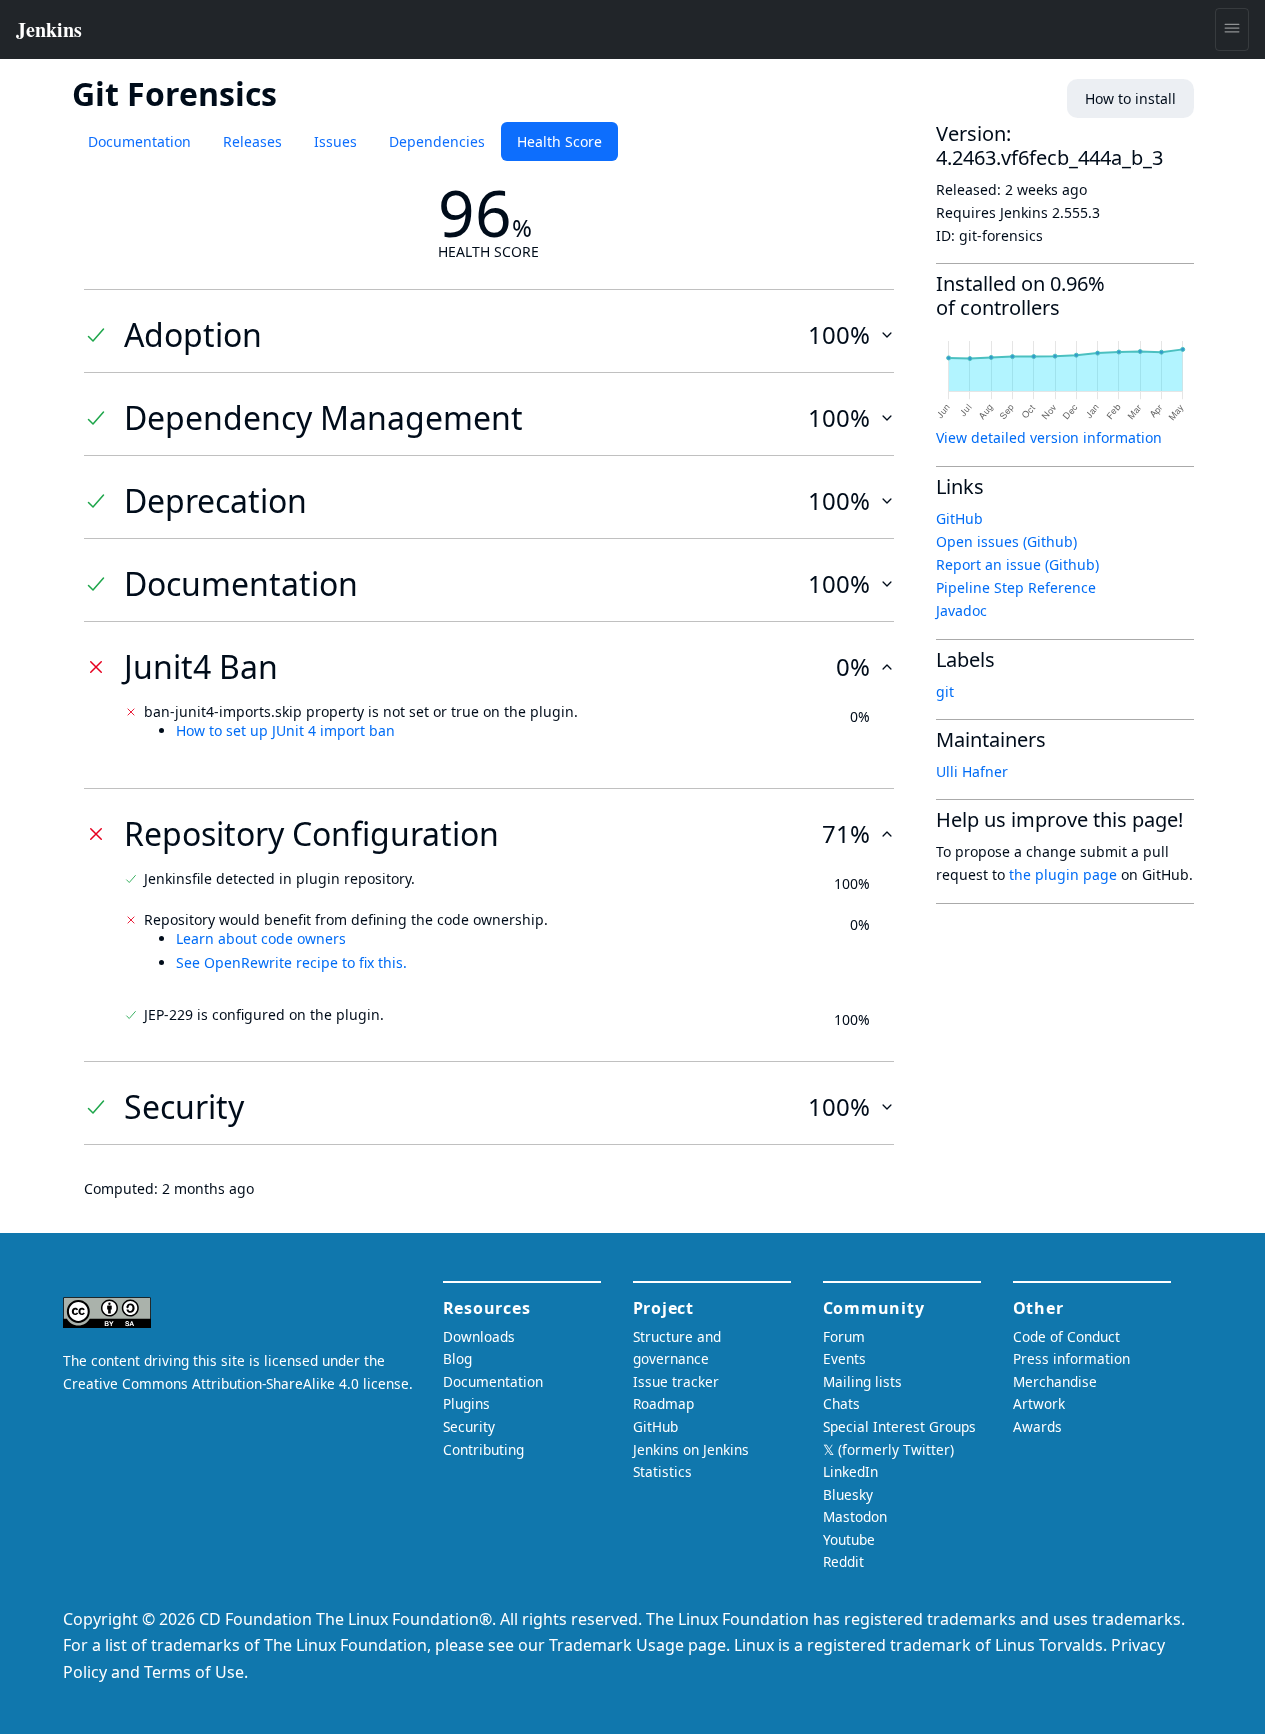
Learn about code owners (261, 938)
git (945, 691)
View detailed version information (1049, 437)
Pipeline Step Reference (1016, 587)
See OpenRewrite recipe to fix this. (291, 962)
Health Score (559, 141)
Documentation (139, 141)
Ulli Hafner (972, 771)
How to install (1130, 98)
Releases (252, 141)
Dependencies (437, 141)
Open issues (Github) (1006, 541)
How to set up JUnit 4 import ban (285, 730)
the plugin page (1063, 874)
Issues (335, 141)
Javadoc (961, 610)
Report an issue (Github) (1017, 564)
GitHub (959, 518)
